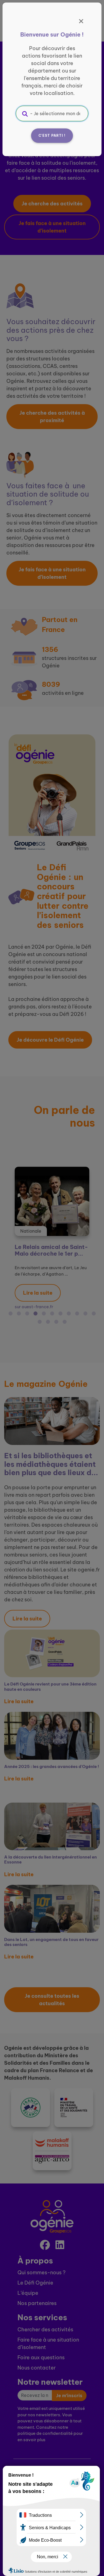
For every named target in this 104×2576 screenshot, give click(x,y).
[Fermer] (81, 21)
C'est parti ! (52, 135)
